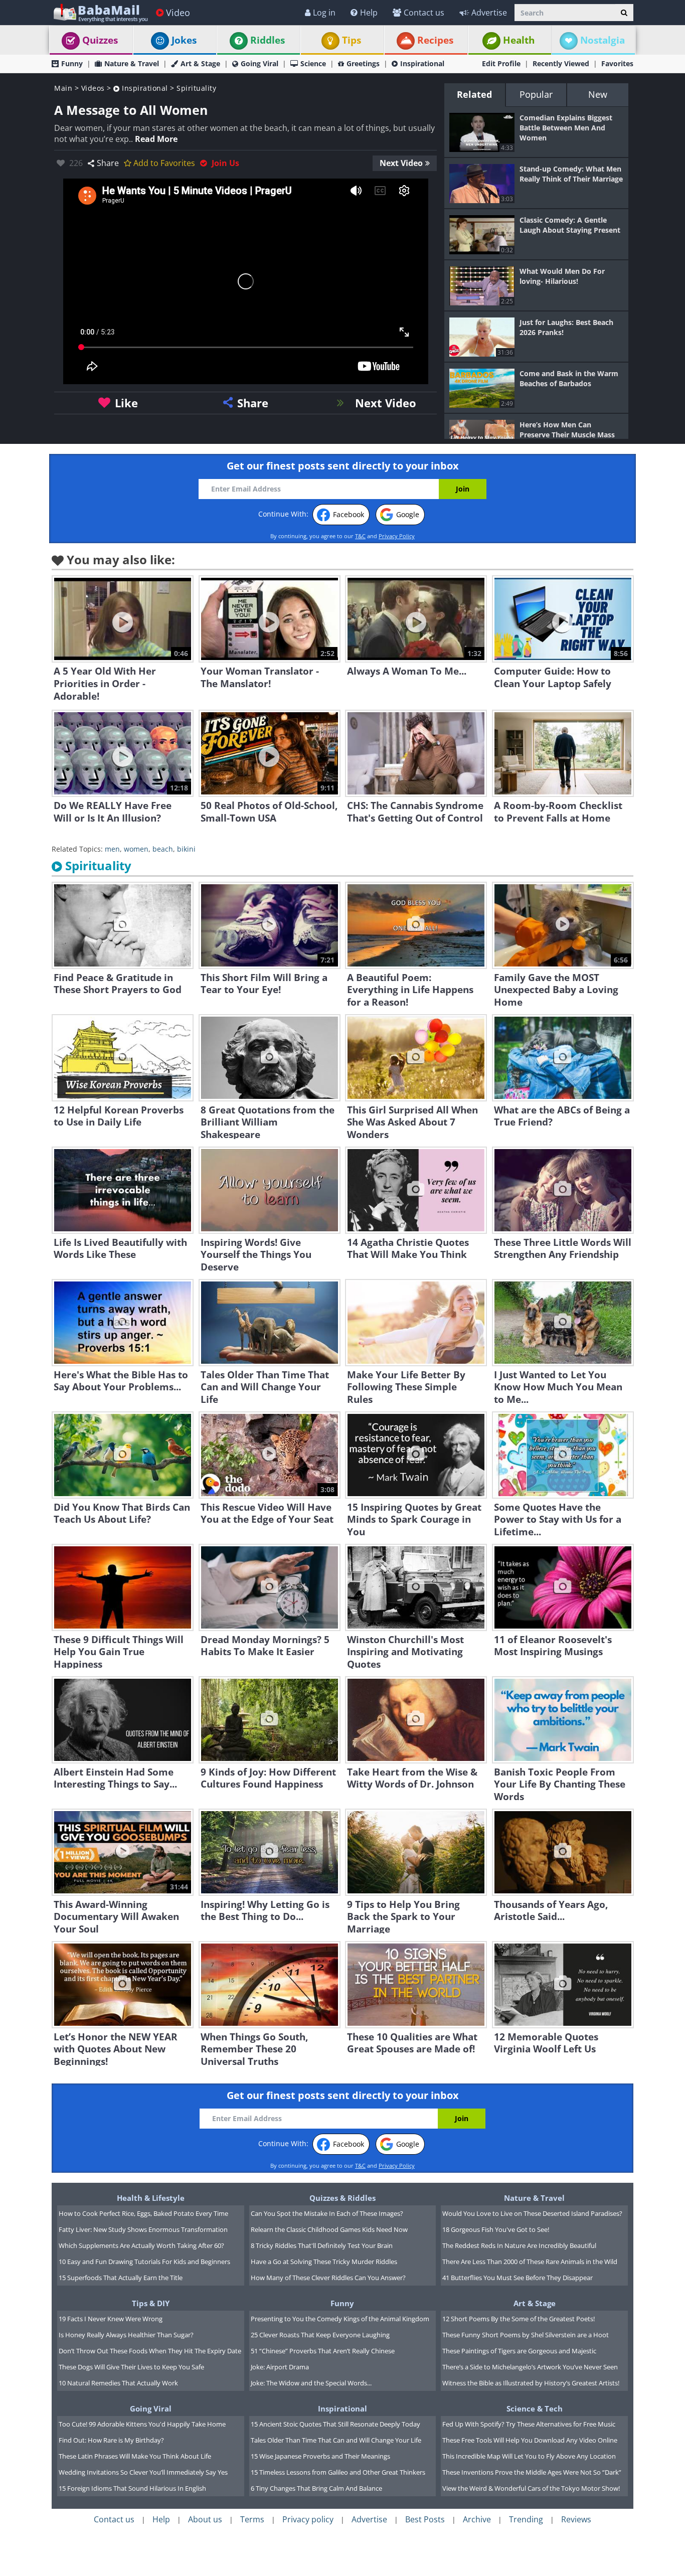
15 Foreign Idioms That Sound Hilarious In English (132, 2488)
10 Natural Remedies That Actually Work (118, 2383)
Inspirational (422, 63)
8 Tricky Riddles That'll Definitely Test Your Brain (322, 2245)
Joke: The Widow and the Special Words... (311, 2383)
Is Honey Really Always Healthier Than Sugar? (126, 2335)
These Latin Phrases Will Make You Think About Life (135, 2456)
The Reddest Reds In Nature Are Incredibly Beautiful (519, 2245)
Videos (93, 88)
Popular (536, 94)
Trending (526, 2519)
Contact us (424, 13)
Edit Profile (501, 63)
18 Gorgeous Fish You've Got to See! (496, 2229)
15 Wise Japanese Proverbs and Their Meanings (320, 2456)
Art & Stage (200, 63)
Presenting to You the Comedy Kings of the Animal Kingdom (340, 2319)
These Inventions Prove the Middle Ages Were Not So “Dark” (532, 2472)
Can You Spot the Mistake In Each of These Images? (327, 2213)
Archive (477, 2519)
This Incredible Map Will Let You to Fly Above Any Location (529, 2456)
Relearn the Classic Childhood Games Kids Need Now (329, 2229)
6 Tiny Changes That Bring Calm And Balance (316, 2488)
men (112, 849)
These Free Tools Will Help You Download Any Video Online (530, 2440)
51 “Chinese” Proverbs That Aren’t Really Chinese (323, 2351)
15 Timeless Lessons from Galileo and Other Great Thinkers (338, 2472)
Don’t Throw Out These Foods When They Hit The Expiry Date (150, 2351)
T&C (360, 536)
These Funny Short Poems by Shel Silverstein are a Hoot (526, 2335)
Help (369, 13)
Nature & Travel (132, 63)
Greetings (363, 63)
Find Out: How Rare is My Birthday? (111, 2440)
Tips (352, 40)
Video (178, 13)
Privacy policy (308, 2519)
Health (519, 40)
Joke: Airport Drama (280, 2367)
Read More (156, 139)
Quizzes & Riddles (342, 2198)
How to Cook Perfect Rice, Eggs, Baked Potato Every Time (143, 2213)
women (136, 849)
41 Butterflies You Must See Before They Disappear (518, 2278)
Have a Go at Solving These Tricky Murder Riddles (324, 2262)
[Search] (624, 13)
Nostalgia (603, 40)
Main (63, 88)
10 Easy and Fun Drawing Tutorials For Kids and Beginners (144, 2262)
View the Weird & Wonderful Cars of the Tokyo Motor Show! (531, 2488)
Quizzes (100, 40)
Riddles (268, 40)
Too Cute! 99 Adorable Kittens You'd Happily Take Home (142, 2424)
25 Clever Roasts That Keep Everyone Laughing (320, 2335)
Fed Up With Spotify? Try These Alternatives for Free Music (529, 2424)
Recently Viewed (561, 63)
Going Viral (260, 63)
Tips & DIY (151, 2303)
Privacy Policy (397, 536)
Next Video (401, 163)
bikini (186, 849)
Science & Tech (535, 2408)
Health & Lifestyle (151, 2198)
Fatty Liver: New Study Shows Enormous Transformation (143, 2229)
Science (313, 63)
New (598, 94)
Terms (252, 2519)
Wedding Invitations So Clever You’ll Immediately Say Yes (143, 2472)
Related (474, 94)
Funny (72, 63)
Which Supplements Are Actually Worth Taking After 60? (141, 2245)
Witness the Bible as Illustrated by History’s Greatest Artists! (531, 2383)
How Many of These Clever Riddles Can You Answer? (328, 2278)
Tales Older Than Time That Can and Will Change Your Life (336, 2440)
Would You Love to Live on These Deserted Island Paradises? (532, 2213)
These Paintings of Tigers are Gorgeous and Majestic (519, 2351)
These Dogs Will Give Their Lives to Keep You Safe (131, 2367)
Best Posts (425, 2519)
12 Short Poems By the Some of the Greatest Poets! (519, 2319)
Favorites (617, 63)
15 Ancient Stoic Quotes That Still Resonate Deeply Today (335, 2424)
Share (108, 163)
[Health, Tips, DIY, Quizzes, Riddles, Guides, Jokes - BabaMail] (100, 12)
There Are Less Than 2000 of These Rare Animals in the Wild (530, 2262)
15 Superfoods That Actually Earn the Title (121, 2278)
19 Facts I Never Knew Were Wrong (111, 2319)
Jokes (184, 40)
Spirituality (196, 88)
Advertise (489, 13)
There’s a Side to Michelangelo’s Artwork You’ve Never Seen (530, 2367)
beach (163, 849)
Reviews (576, 2519)
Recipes (435, 40)
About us (205, 2519)
